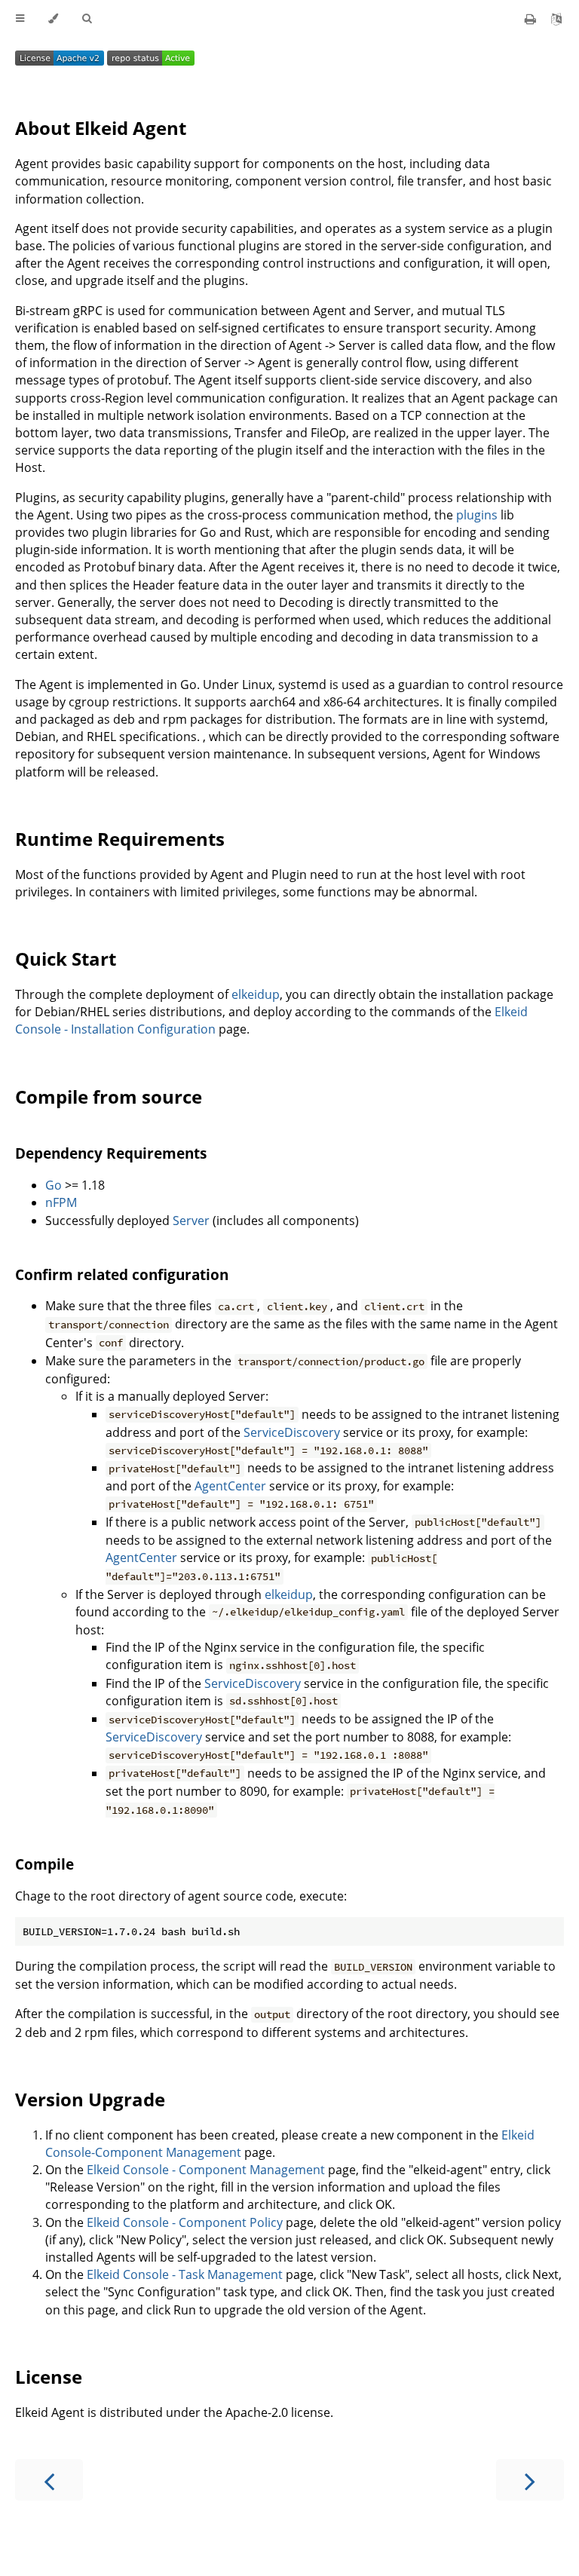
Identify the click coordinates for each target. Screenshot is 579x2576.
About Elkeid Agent (101, 128)
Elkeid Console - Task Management (185, 2274)
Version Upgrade (90, 2099)
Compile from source (109, 1097)
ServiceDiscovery (292, 1432)
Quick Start (66, 959)
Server (191, 1221)
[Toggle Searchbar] (87, 19)
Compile (44, 1864)
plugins (477, 515)
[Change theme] (53, 19)
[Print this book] (532, 19)
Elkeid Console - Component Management (206, 2170)
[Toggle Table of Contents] (20, 19)
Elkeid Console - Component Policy (185, 2222)
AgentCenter (230, 1486)
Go (54, 1185)
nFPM (61, 1202)
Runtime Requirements (120, 839)
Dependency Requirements (111, 1153)
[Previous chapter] (49, 2480)
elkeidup (256, 994)
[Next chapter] (530, 2480)
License (49, 2377)
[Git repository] (556, 19)
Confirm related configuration (122, 1274)
